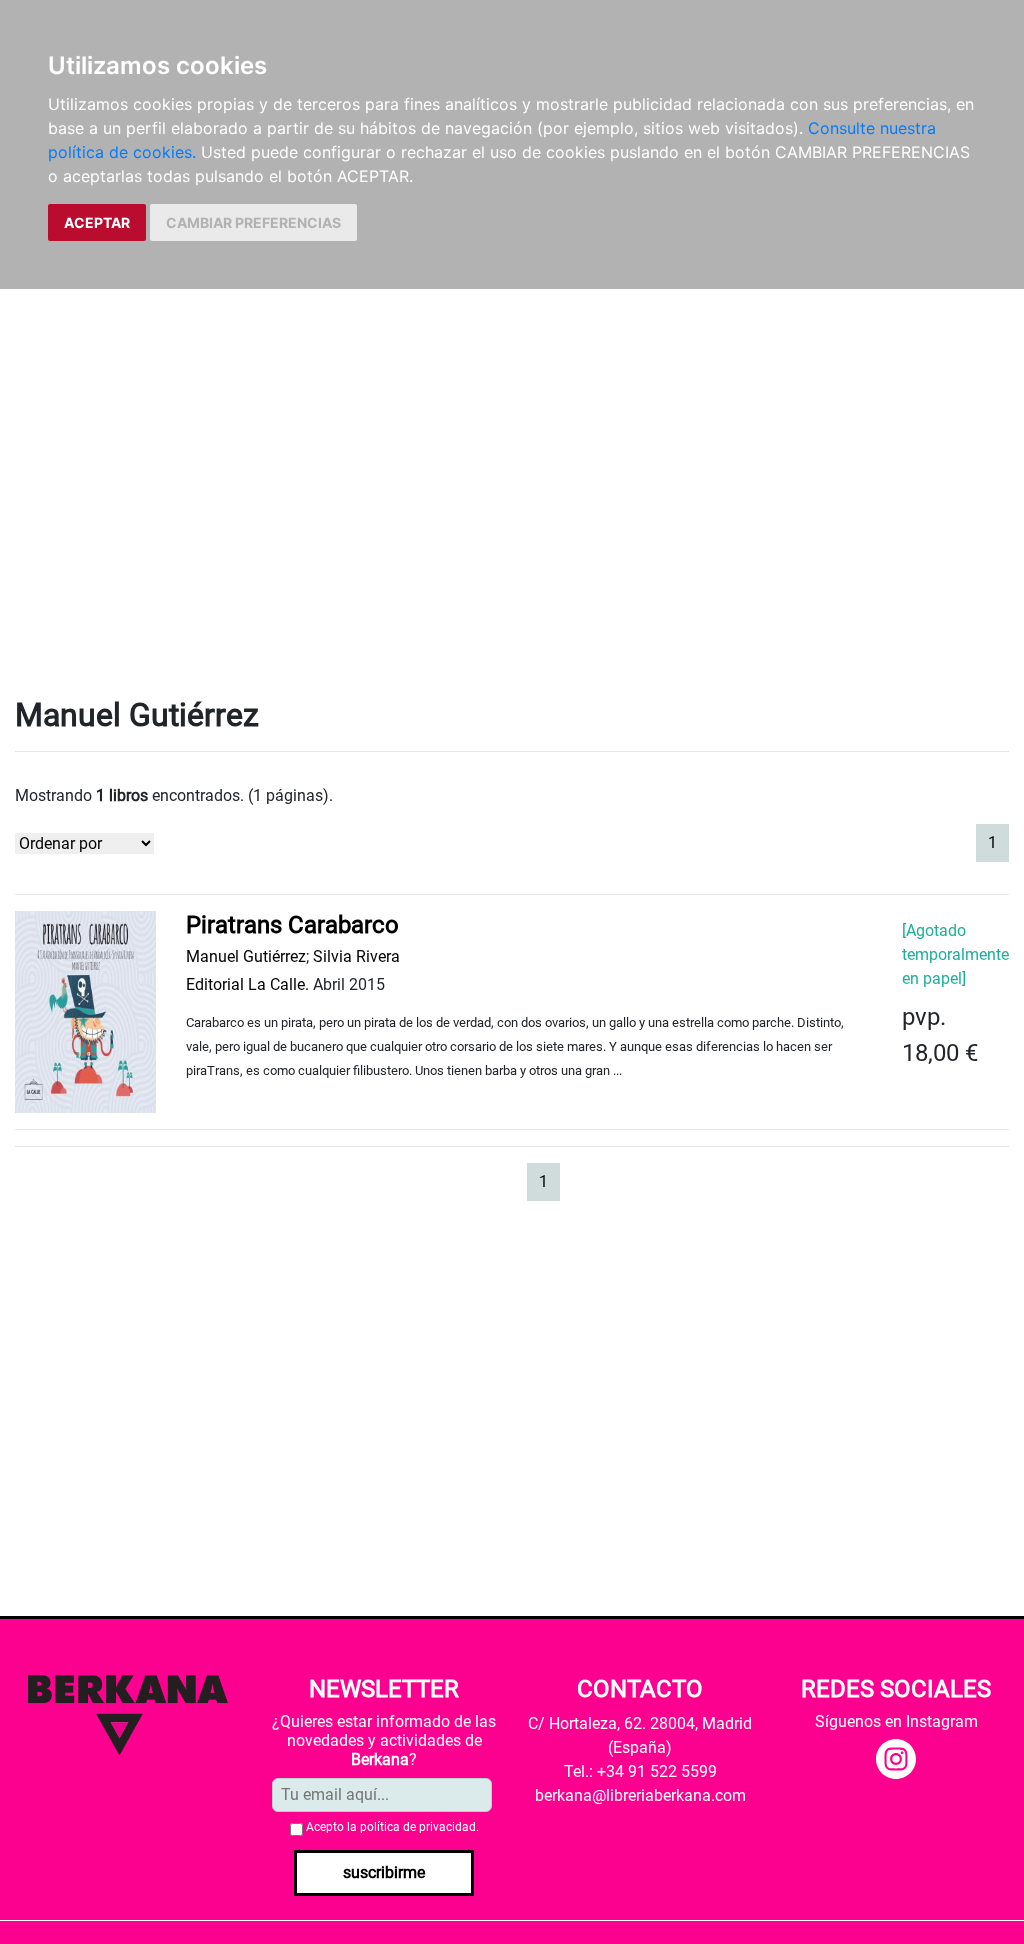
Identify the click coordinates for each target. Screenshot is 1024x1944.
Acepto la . (392, 1827)
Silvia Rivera (356, 956)
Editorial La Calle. (247, 984)
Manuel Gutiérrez (246, 956)
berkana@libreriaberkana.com (640, 1795)
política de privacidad (418, 1827)
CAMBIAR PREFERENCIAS (253, 222)
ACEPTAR (97, 222)
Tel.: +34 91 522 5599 (640, 1771)
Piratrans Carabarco (292, 925)
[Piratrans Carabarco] (85, 1010)
